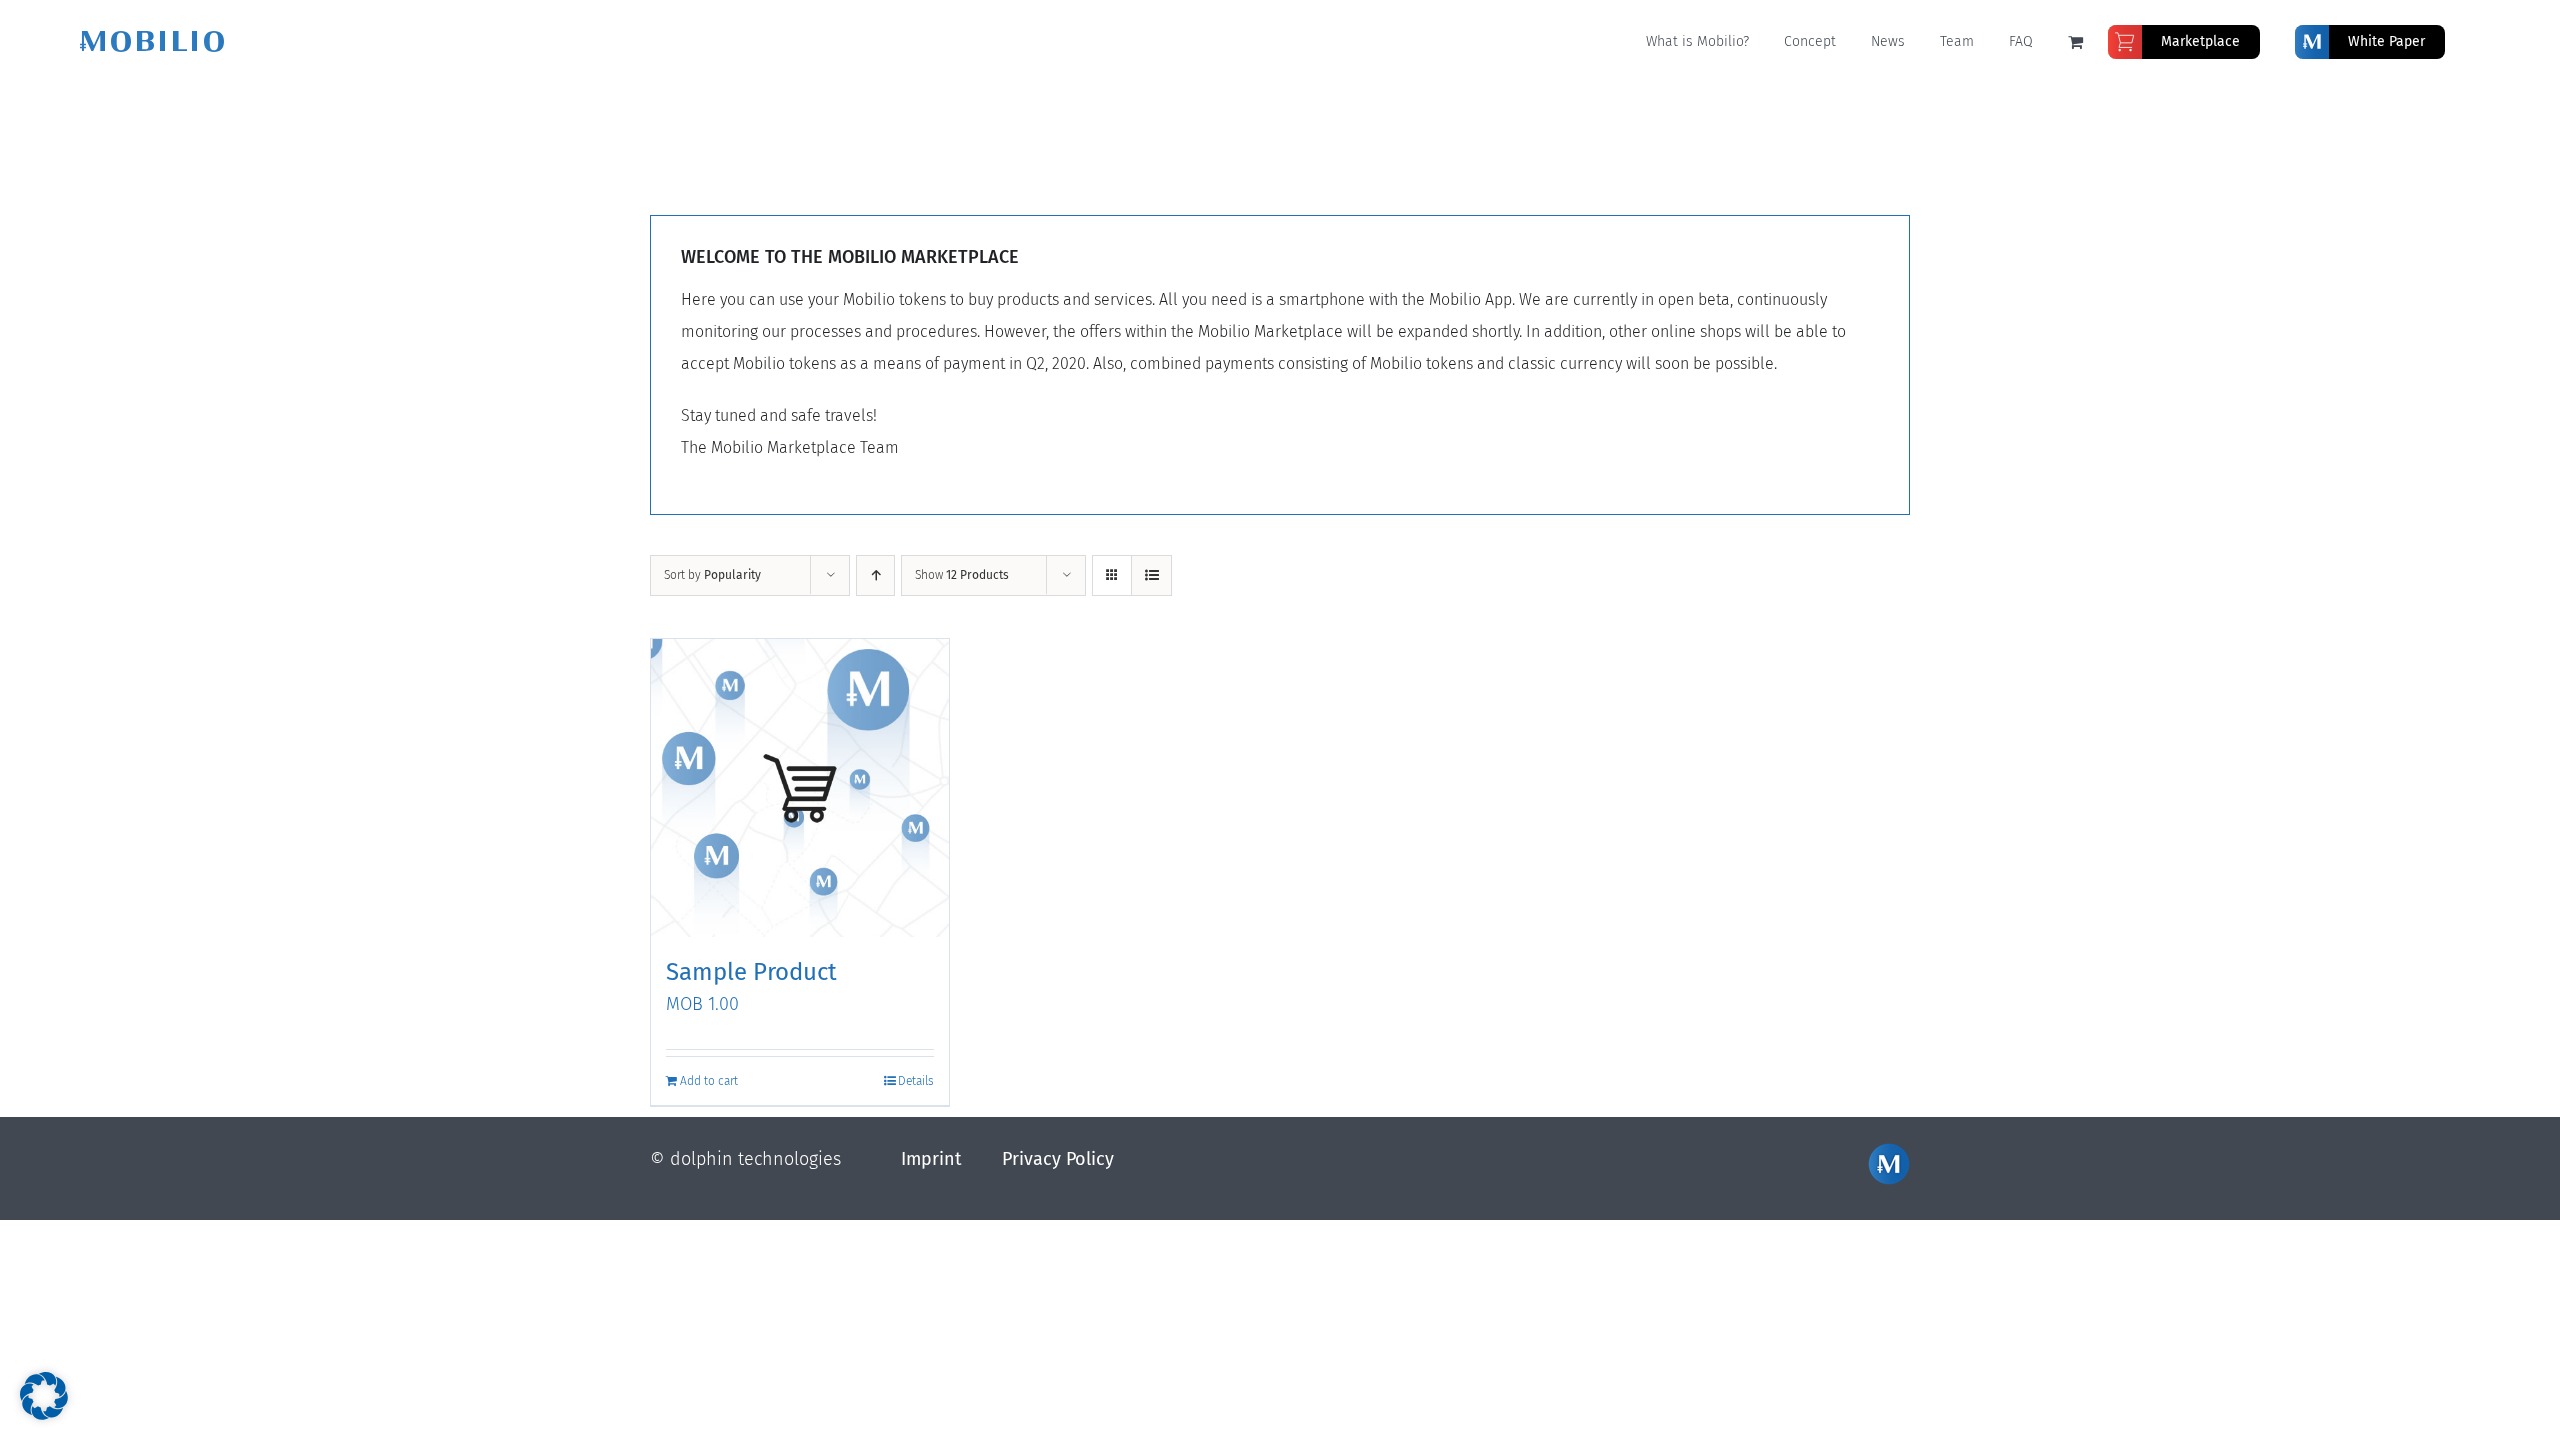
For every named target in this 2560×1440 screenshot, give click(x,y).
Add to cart (709, 1081)
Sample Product (751, 972)
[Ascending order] (875, 575)
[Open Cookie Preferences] (44, 1414)
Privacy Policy (1058, 1159)
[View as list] (1151, 575)
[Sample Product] (800, 788)
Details (916, 1081)
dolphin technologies (755, 1159)
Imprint (931, 1159)
